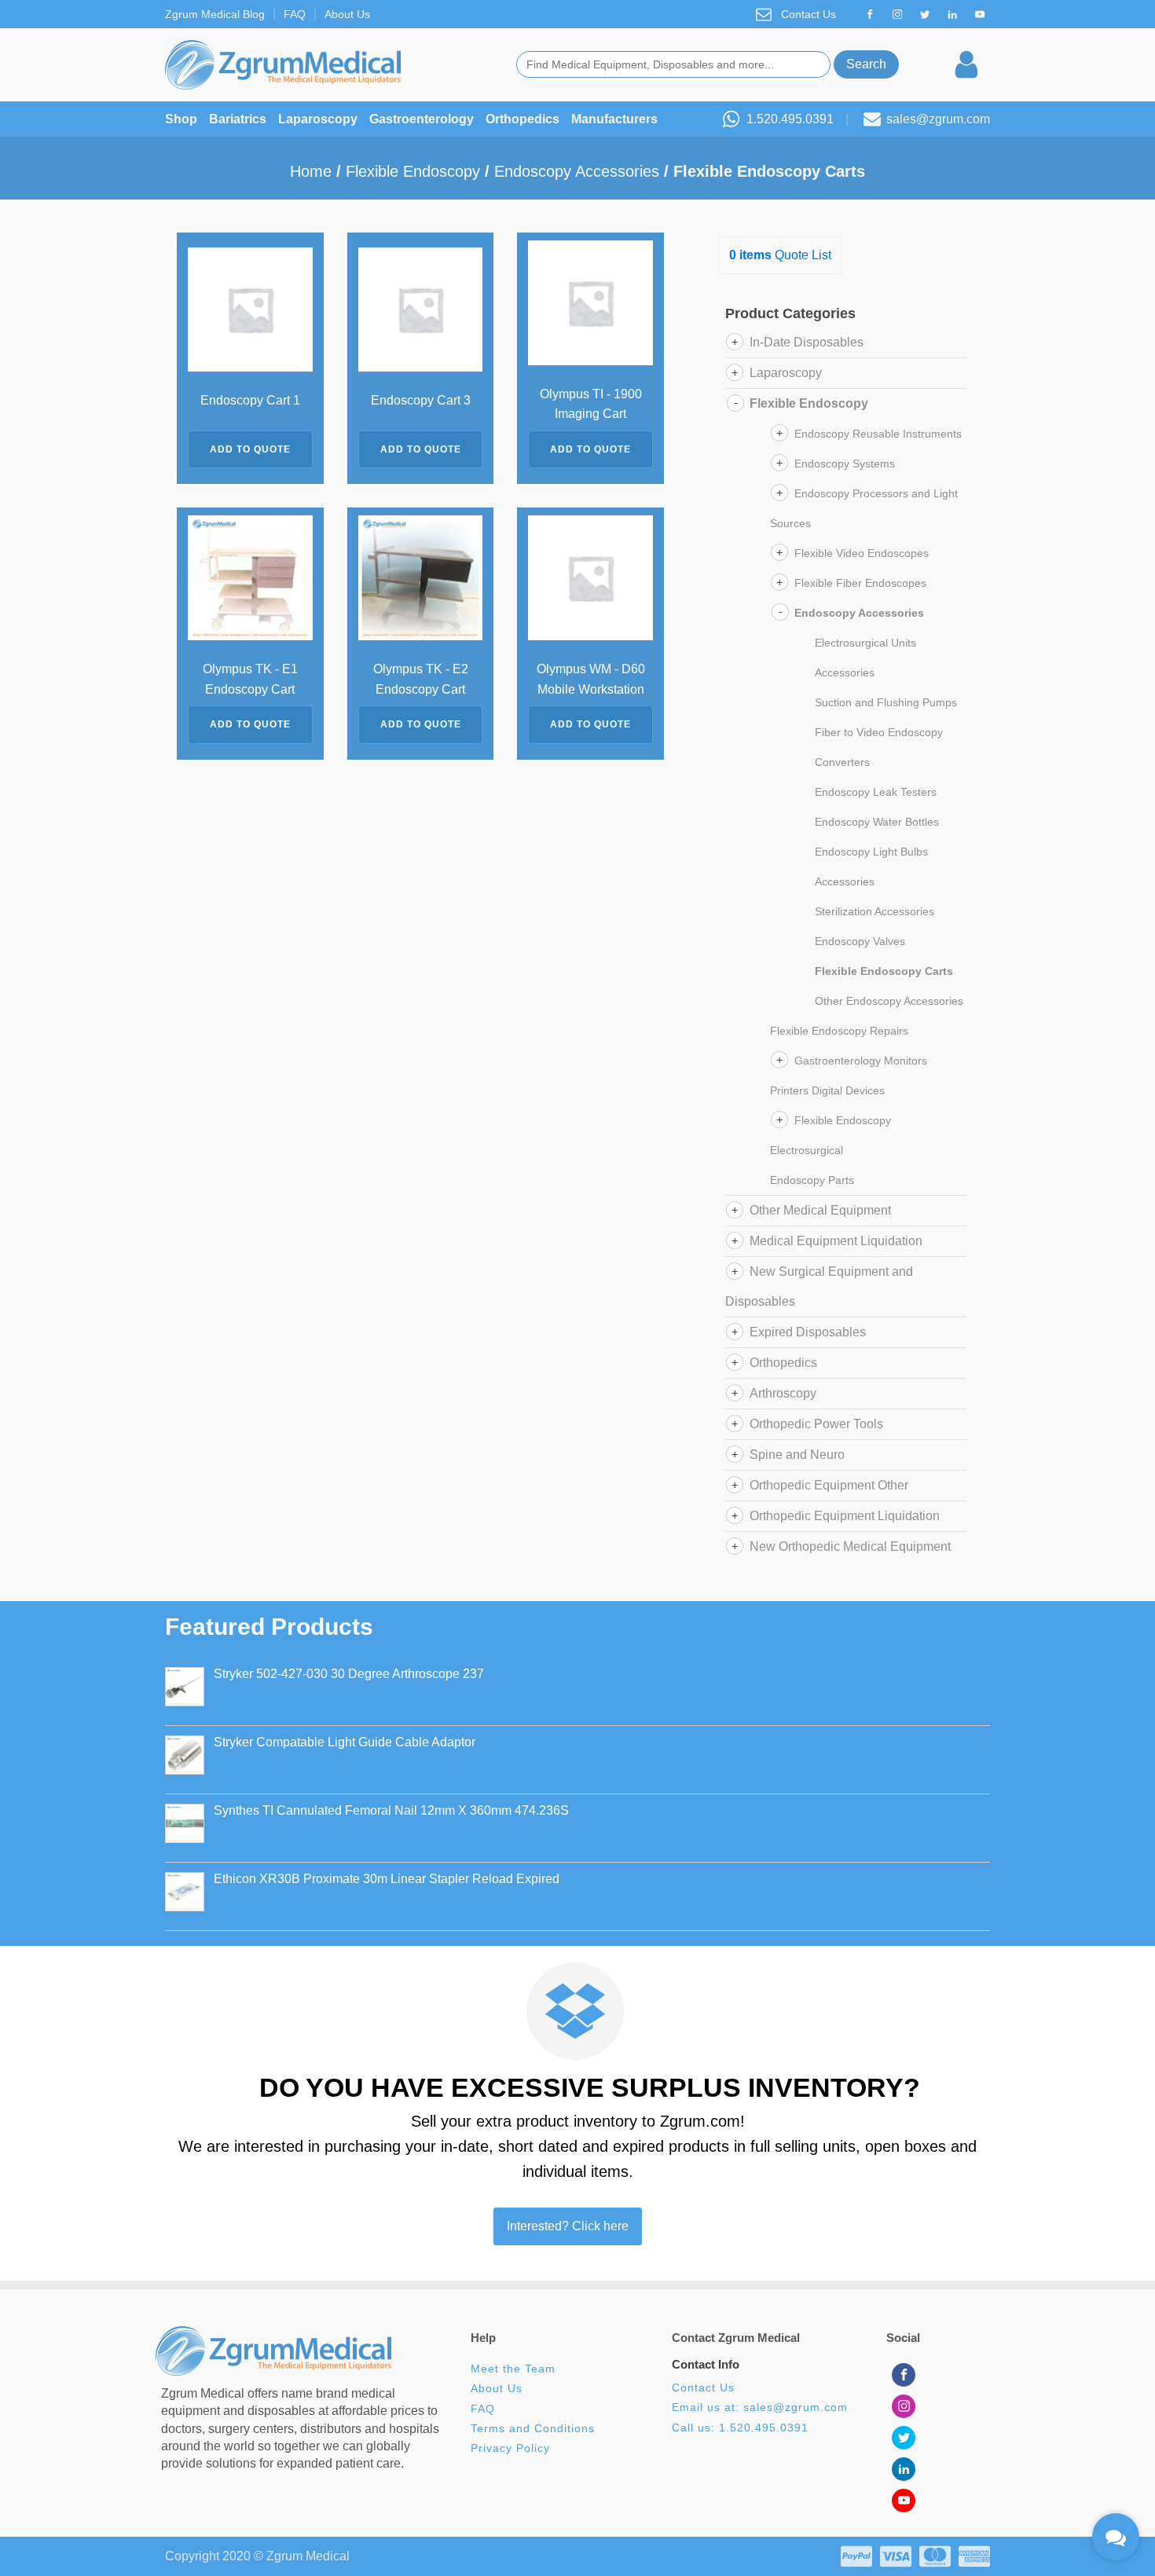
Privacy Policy (510, 2448)
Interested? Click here (568, 2226)
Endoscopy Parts (812, 1180)
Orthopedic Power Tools (816, 1424)
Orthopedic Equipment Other (829, 1485)
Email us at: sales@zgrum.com (760, 2407)
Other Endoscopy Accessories (889, 1001)
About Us (347, 14)
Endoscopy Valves (860, 941)
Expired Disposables (808, 1332)
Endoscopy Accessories (577, 171)
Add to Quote (250, 449)
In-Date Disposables (807, 342)
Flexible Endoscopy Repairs (839, 1031)
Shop (181, 119)
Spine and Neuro (797, 1455)
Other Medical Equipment (820, 1210)
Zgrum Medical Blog (215, 14)
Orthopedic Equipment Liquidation (845, 1516)
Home (311, 171)
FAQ (295, 14)
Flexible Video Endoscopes (862, 553)
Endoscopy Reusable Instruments (878, 434)
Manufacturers (614, 119)
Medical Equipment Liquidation (836, 1241)
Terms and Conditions (533, 2429)
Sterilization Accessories (874, 911)
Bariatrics (238, 119)
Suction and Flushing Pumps (886, 702)
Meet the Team (515, 2369)
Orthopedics (522, 119)
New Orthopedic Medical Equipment (850, 1546)
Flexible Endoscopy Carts (884, 971)
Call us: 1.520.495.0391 (740, 2428)
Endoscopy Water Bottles (877, 822)
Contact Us (808, 14)
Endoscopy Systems (845, 464)
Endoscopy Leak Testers (876, 792)
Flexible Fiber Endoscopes (860, 583)
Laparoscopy (318, 119)
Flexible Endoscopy (413, 171)
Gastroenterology (422, 119)
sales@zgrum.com (938, 119)
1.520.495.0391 (790, 119)
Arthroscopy (783, 1393)
